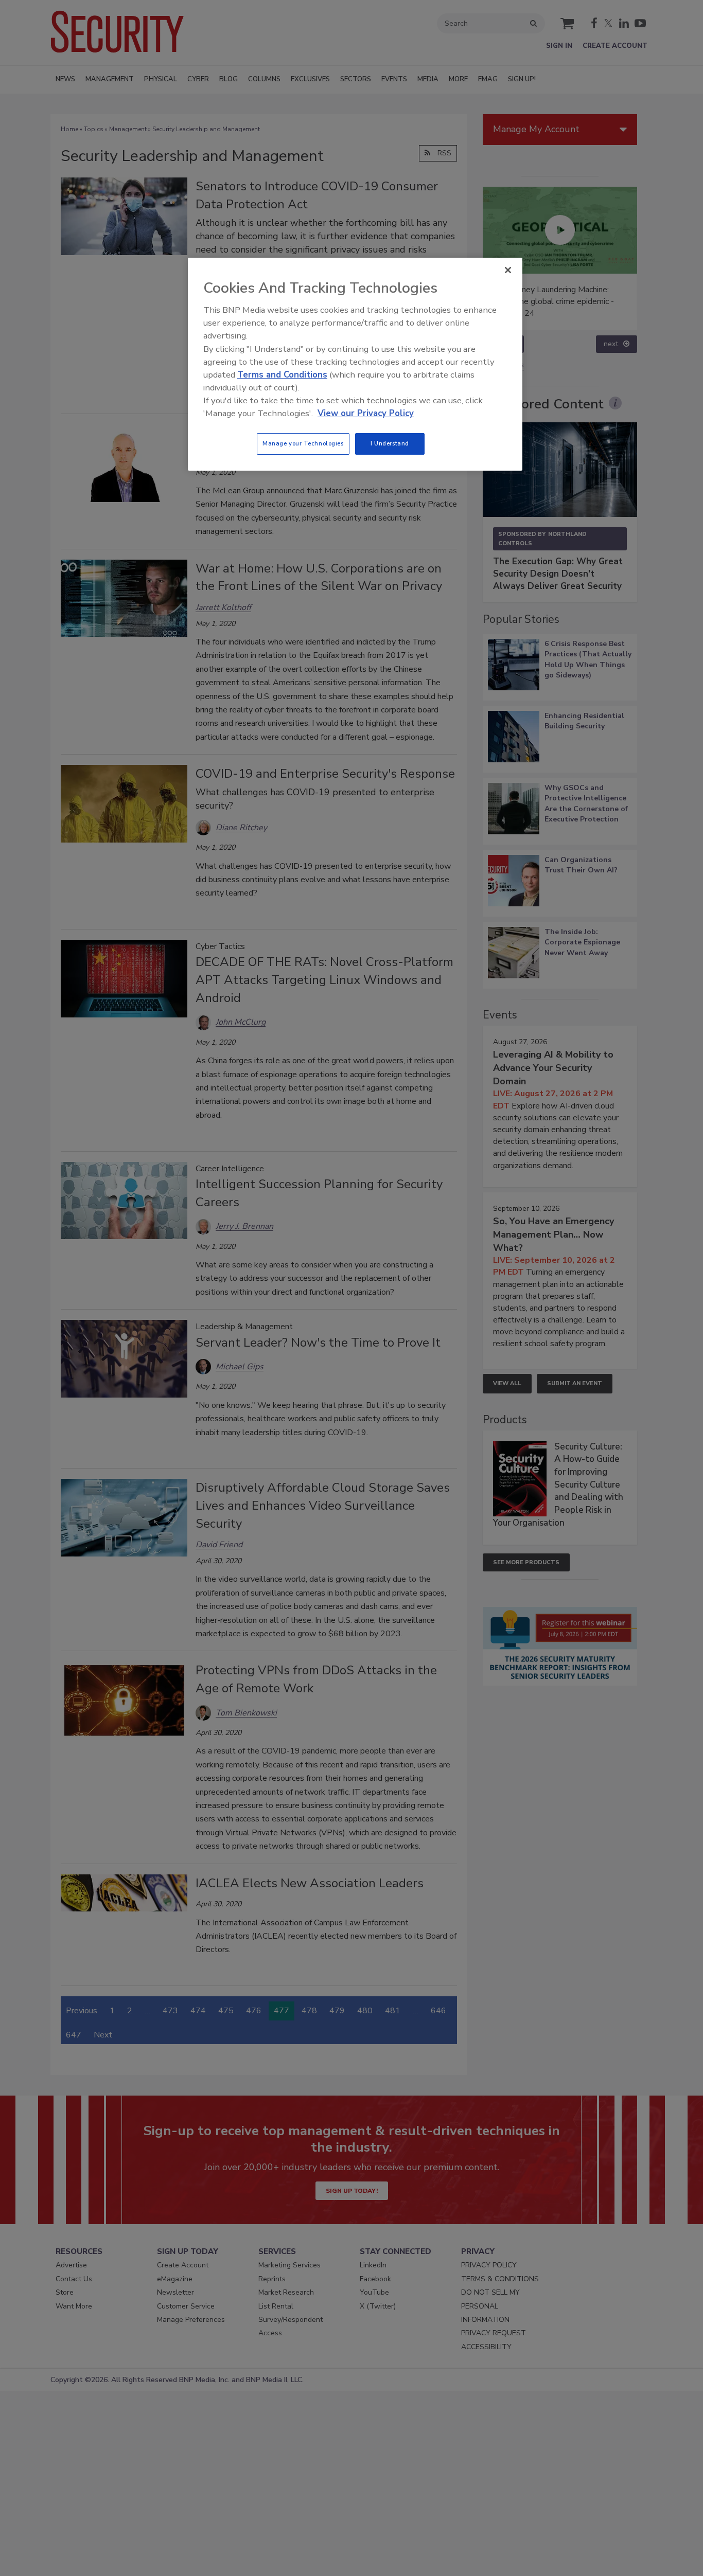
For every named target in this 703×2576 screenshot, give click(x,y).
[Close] (508, 270)
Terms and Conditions (282, 375)
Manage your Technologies (303, 443)
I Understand (390, 443)
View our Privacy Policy (366, 413)
